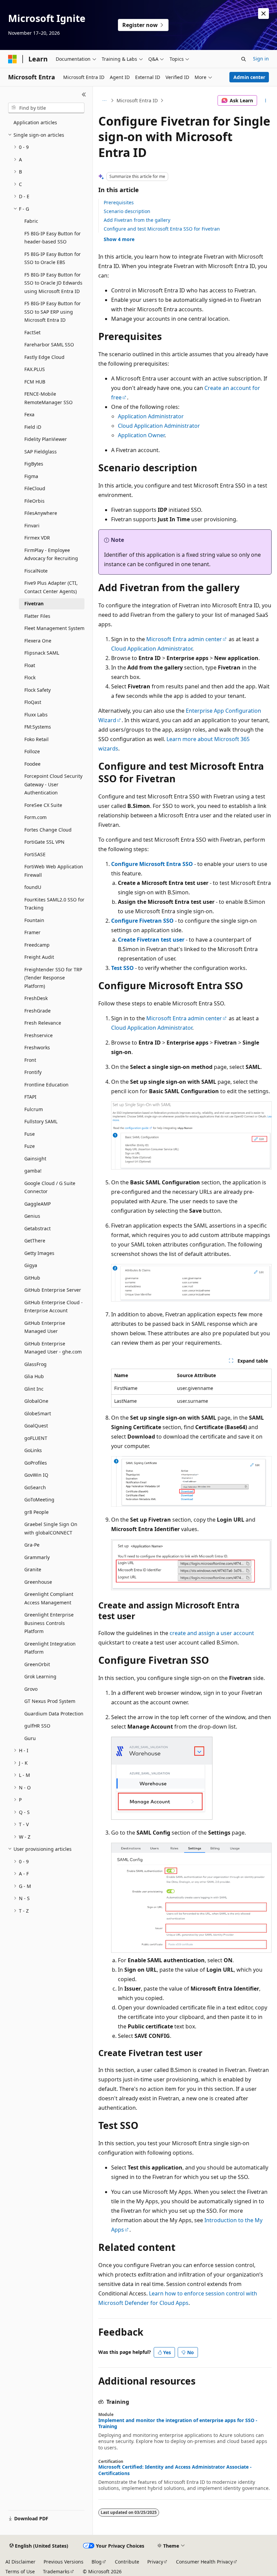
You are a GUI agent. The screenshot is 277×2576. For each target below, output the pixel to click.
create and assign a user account (212, 1633)
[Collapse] (84, 95)
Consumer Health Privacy (204, 2562)
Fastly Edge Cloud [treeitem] (44, 357)
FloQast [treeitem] (33, 702)
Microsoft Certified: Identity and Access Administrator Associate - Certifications (175, 2470)
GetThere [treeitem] (35, 1241)
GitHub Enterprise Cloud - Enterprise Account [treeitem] (54, 1307)
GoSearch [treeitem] (35, 1487)
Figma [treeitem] (31, 476)
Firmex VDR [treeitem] (37, 538)
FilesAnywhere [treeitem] (41, 513)
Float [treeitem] (30, 665)
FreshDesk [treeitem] (36, 998)
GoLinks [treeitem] (33, 1450)
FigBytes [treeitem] (34, 464)
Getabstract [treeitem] (37, 1228)
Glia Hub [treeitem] (34, 1376)
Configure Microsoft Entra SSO (152, 864)
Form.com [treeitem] (35, 817)
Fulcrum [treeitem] (34, 1109)
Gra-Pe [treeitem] (32, 1545)
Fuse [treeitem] (30, 1134)
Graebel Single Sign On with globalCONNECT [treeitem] (51, 1528)
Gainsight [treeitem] (35, 1159)
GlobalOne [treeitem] (36, 1401)
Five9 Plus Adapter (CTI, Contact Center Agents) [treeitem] (51, 587)
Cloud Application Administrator (159, 426)
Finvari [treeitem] (32, 525)
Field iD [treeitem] (33, 427)
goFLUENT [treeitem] (36, 1438)
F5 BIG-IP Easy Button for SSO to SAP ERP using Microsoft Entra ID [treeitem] (53, 312)
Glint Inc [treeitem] (34, 1389)
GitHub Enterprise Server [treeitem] (53, 1290)
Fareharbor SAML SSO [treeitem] (49, 345)
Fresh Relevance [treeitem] (43, 1023)
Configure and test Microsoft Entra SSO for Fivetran (162, 229)
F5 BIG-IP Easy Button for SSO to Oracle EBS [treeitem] (53, 258)
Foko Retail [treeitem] (36, 739)
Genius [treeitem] (32, 1216)
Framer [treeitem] (32, 932)
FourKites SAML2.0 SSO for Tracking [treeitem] (54, 904)
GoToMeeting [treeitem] (39, 1500)
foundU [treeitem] (33, 887)
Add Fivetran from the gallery (137, 220)
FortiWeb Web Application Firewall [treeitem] (54, 871)
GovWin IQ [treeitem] (36, 1475)
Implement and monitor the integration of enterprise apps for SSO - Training (178, 2423)
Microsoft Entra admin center (184, 639)
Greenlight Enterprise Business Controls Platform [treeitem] (49, 1623)
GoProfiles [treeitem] (36, 1463)
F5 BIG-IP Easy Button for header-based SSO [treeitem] (53, 238)
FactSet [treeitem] (32, 332)
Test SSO (122, 968)
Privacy (155, 2562)
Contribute (127, 2562)
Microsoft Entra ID (137, 100)
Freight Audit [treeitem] (39, 957)
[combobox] (46, 108)
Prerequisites (119, 202)
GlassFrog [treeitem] (35, 1364)
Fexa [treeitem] (29, 414)
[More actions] (266, 101)
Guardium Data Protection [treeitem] (54, 1714)
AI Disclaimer (20, 2562)
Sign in (261, 59)
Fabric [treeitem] (31, 221)
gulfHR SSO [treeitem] (37, 1726)
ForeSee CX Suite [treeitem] (43, 805)
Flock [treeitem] (30, 677)
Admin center (249, 77)
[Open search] (244, 59)
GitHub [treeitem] (32, 1278)
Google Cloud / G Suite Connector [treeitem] (50, 1187)
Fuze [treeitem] (30, 1146)
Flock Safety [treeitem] (37, 690)
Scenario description (127, 211)
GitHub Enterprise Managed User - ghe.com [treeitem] (53, 1348)
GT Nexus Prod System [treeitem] (50, 1701)
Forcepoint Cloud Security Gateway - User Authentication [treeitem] (53, 784)
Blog (97, 2562)
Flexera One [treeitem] (38, 641)
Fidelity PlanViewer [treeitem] (46, 439)
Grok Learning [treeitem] (40, 1676)
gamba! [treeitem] (33, 1171)
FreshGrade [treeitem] (37, 1011)
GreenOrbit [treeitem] (37, 1664)
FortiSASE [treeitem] (35, 854)
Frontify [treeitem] (33, 1072)
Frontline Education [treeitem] (46, 1085)
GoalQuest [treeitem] (36, 1426)
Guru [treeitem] (30, 1738)
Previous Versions (64, 2562)
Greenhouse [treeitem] (38, 1582)
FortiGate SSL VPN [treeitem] (44, 842)
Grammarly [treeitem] (37, 1557)
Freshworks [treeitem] (37, 1047)
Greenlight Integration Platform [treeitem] (50, 1648)
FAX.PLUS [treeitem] (35, 369)
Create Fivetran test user (151, 940)
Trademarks (56, 2571)
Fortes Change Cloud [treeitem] (48, 830)
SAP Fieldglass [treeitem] (41, 452)
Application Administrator (151, 416)
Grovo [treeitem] (31, 1689)
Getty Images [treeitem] (39, 1253)
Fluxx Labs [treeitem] (36, 715)
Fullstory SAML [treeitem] (41, 1121)
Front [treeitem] (30, 1060)
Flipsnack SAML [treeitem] (42, 653)
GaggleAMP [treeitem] (37, 1204)
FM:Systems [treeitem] (38, 727)
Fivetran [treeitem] (34, 603)
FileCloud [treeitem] (35, 488)
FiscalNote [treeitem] (36, 571)
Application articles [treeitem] (35, 122)
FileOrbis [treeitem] (34, 501)
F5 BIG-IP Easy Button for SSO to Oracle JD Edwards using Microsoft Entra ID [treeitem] (53, 283)
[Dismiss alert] (263, 14)
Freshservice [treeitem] (39, 1035)
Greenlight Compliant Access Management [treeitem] (49, 1598)
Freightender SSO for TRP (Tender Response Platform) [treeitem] (53, 978)
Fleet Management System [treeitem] (54, 628)
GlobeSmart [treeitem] (38, 1413)
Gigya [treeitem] (31, 1265)
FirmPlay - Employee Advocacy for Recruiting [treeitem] (51, 554)
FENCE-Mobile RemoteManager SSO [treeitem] (48, 398)
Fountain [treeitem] (34, 920)
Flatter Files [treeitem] (37, 616)
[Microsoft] (12, 59)
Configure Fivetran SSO (142, 921)
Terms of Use (20, 2571)
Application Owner (141, 435)
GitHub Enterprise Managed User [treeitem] (45, 1327)
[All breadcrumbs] (104, 101)
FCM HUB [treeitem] (35, 382)
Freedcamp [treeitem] (37, 945)
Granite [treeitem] (33, 1569)
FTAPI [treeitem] (30, 1097)
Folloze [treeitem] (32, 751)
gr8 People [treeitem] (36, 1512)
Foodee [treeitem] (32, 764)
